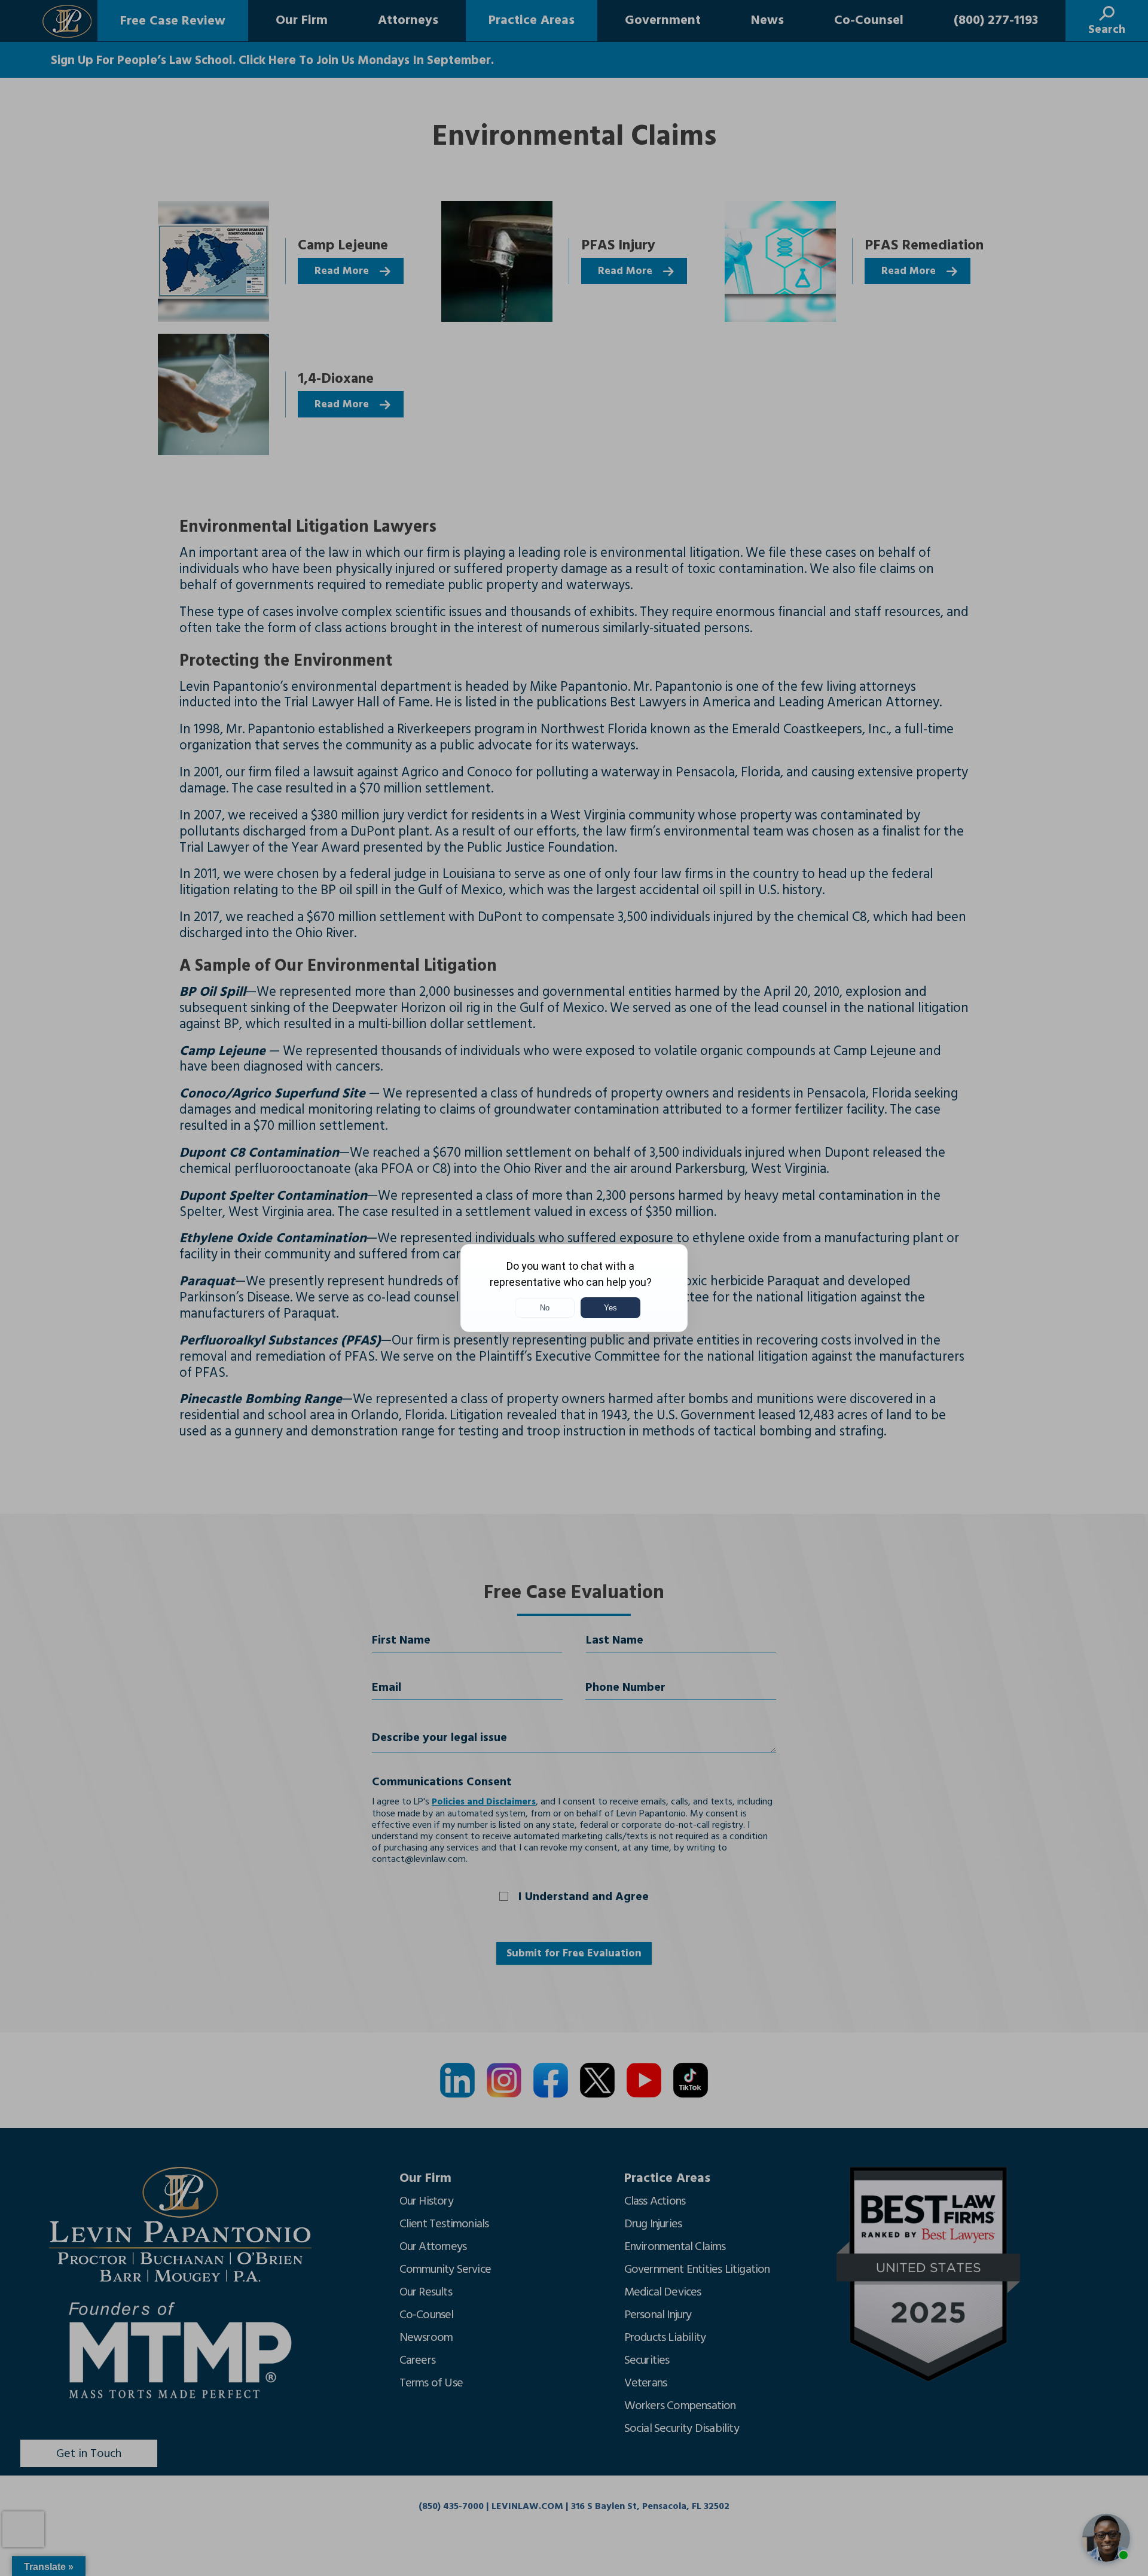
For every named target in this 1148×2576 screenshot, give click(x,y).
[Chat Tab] (574, 1288)
